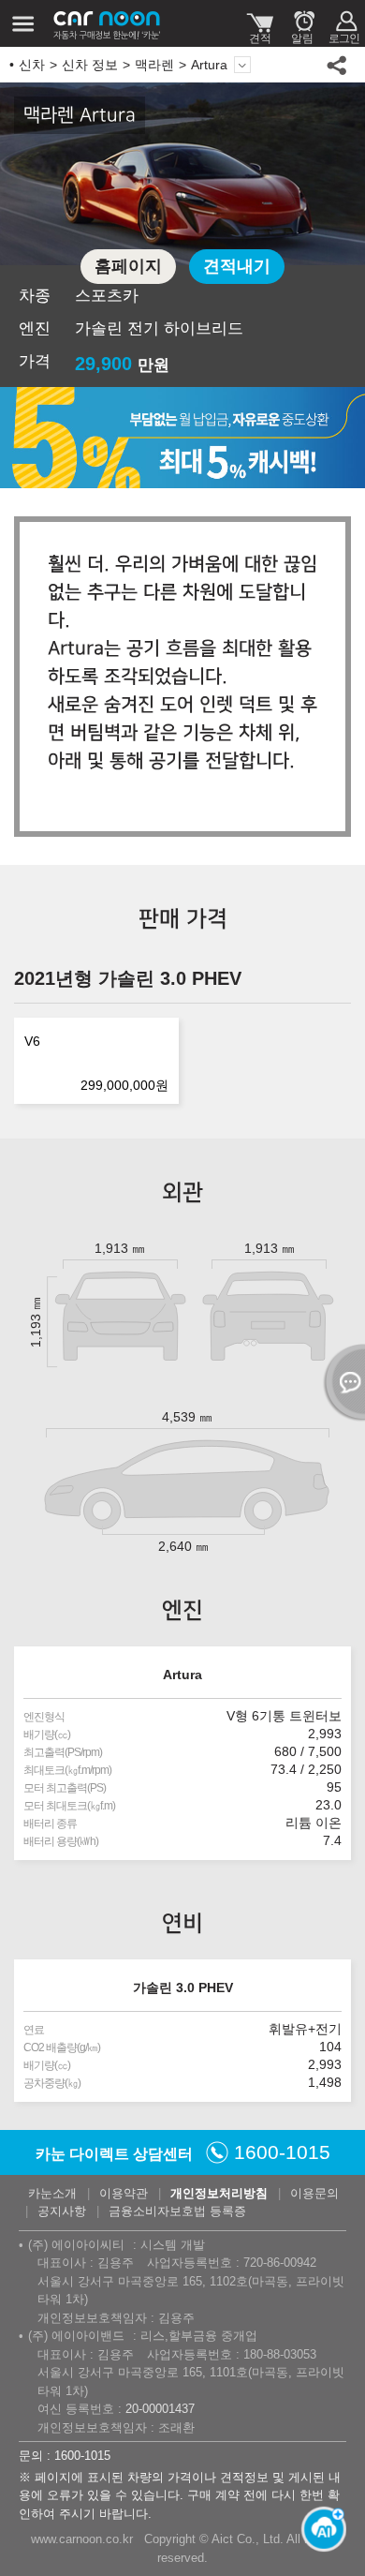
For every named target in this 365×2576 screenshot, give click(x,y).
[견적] (260, 23)
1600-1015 (282, 2152)
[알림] (302, 23)
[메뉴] (23, 23)
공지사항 (62, 2211)
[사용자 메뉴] (344, 23)
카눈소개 (52, 2193)
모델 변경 (242, 65)
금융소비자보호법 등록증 (177, 2211)
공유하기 (337, 65)
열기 (342, 1382)
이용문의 (314, 2193)
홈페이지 (128, 266)
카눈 (108, 23)
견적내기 (237, 266)
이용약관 (124, 2193)
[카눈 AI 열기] (318, 2529)
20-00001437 (160, 2409)
